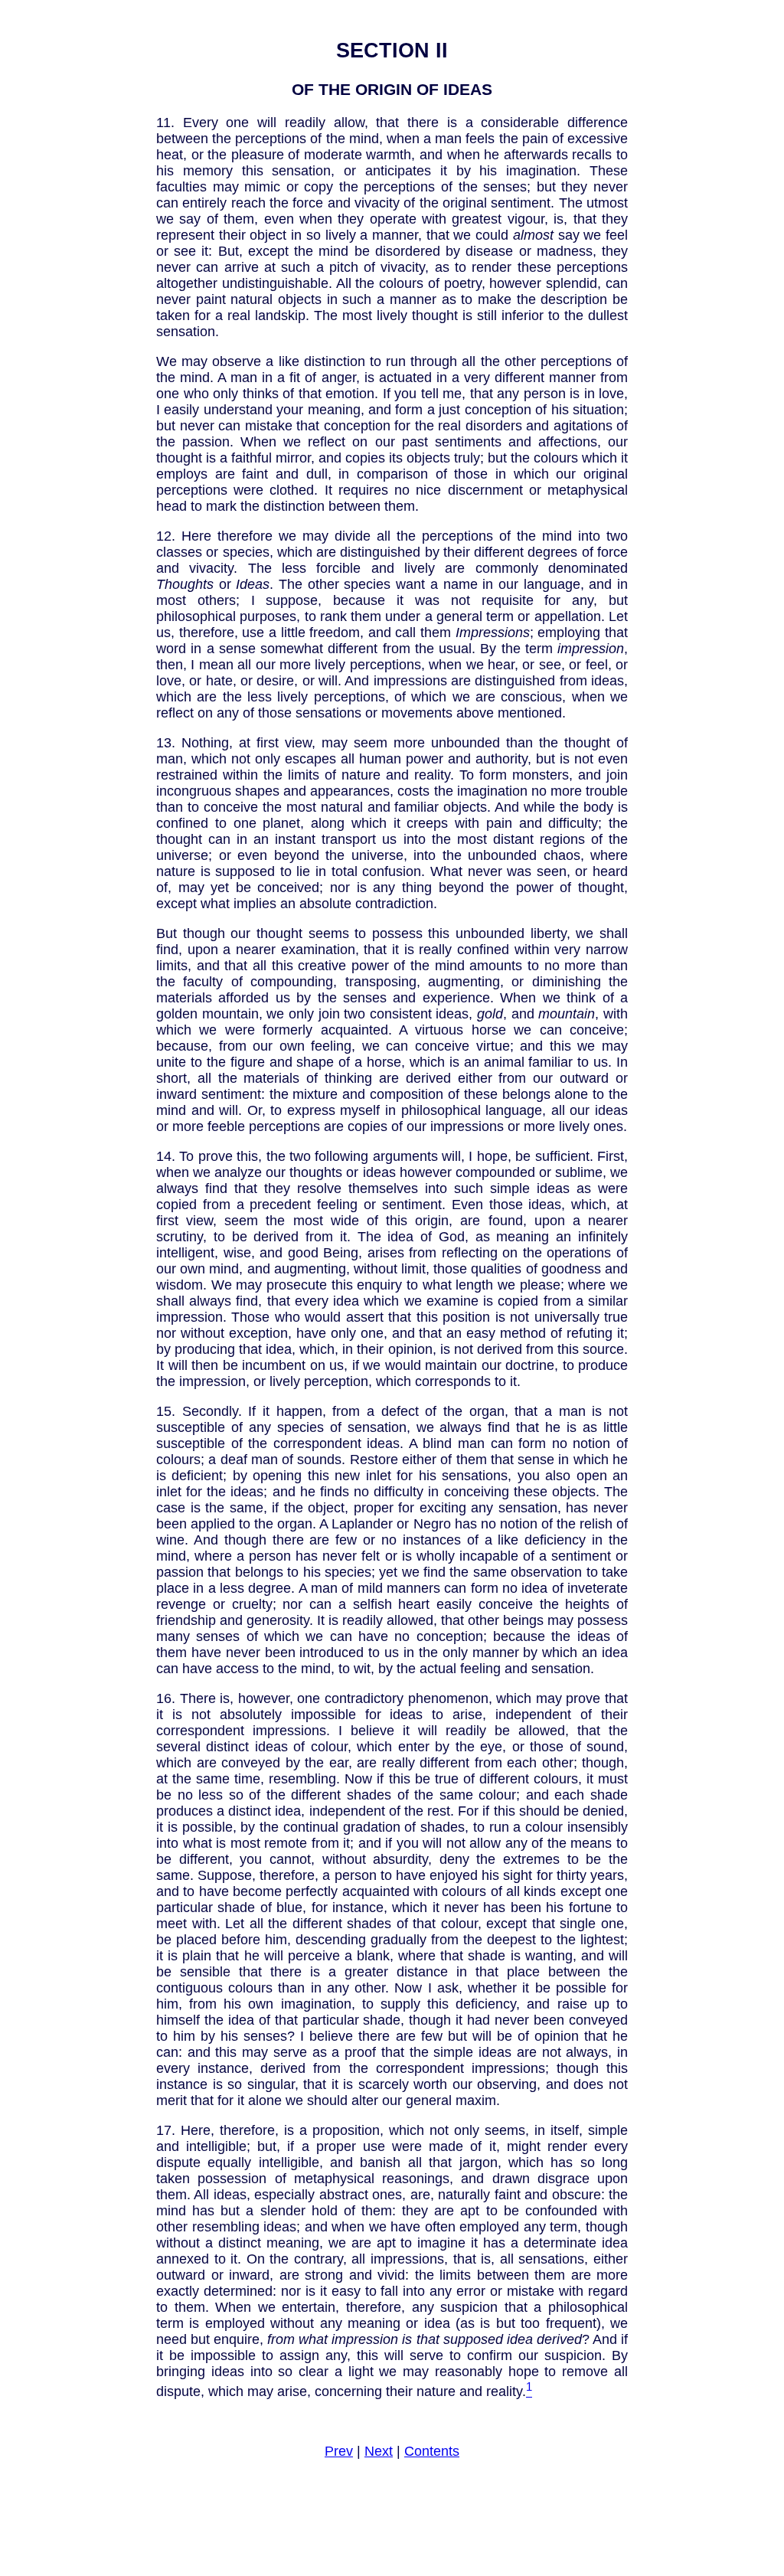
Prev (339, 2451)
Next (379, 2451)
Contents (432, 2451)
